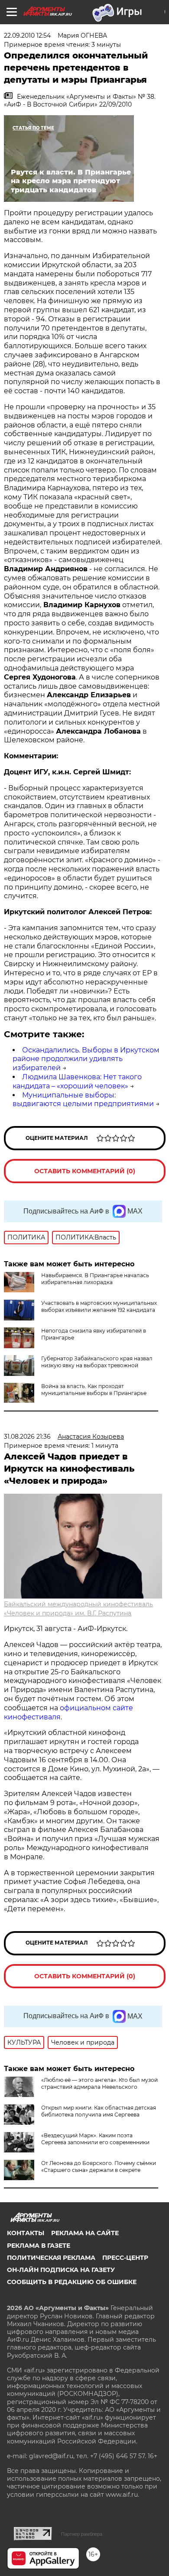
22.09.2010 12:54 (27, 36)
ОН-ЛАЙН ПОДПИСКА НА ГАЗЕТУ (61, 2270)
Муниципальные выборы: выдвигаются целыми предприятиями (83, 1100)
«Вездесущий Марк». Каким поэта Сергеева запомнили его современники (95, 2139)
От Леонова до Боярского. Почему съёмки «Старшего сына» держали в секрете (99, 2167)
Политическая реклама (51, 2258)
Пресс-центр (125, 2258)
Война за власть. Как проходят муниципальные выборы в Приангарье (94, 1390)
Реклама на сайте (85, 2233)
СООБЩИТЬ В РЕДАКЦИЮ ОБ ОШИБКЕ (72, 2282)
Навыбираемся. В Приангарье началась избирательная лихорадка (95, 1279)
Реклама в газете (39, 2246)
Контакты (26, 2233)
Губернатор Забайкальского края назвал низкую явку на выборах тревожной (97, 1362)
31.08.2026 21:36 (27, 1437)
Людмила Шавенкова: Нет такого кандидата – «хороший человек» (77, 1081)
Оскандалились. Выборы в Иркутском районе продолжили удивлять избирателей (86, 1059)
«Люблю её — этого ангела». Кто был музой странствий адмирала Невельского (99, 2083)
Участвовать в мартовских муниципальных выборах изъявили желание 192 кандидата (99, 1306)
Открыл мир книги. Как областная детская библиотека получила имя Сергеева (99, 2111)
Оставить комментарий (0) (85, 1171)
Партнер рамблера (82, 2534)
